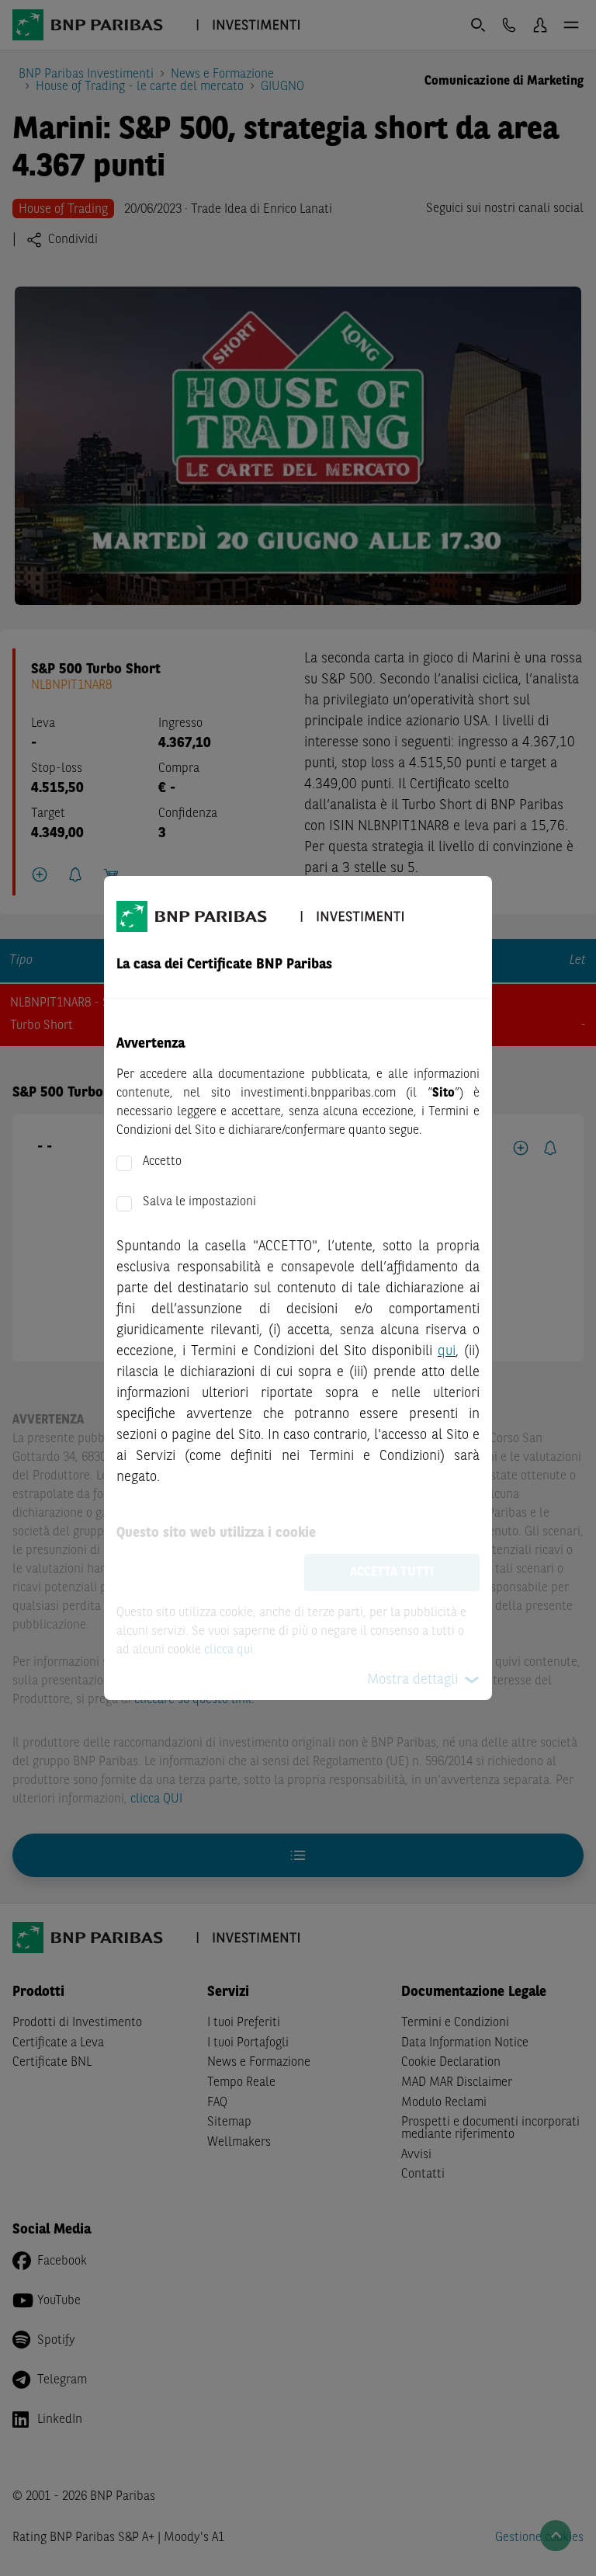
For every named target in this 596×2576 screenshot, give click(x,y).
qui (447, 1351)
